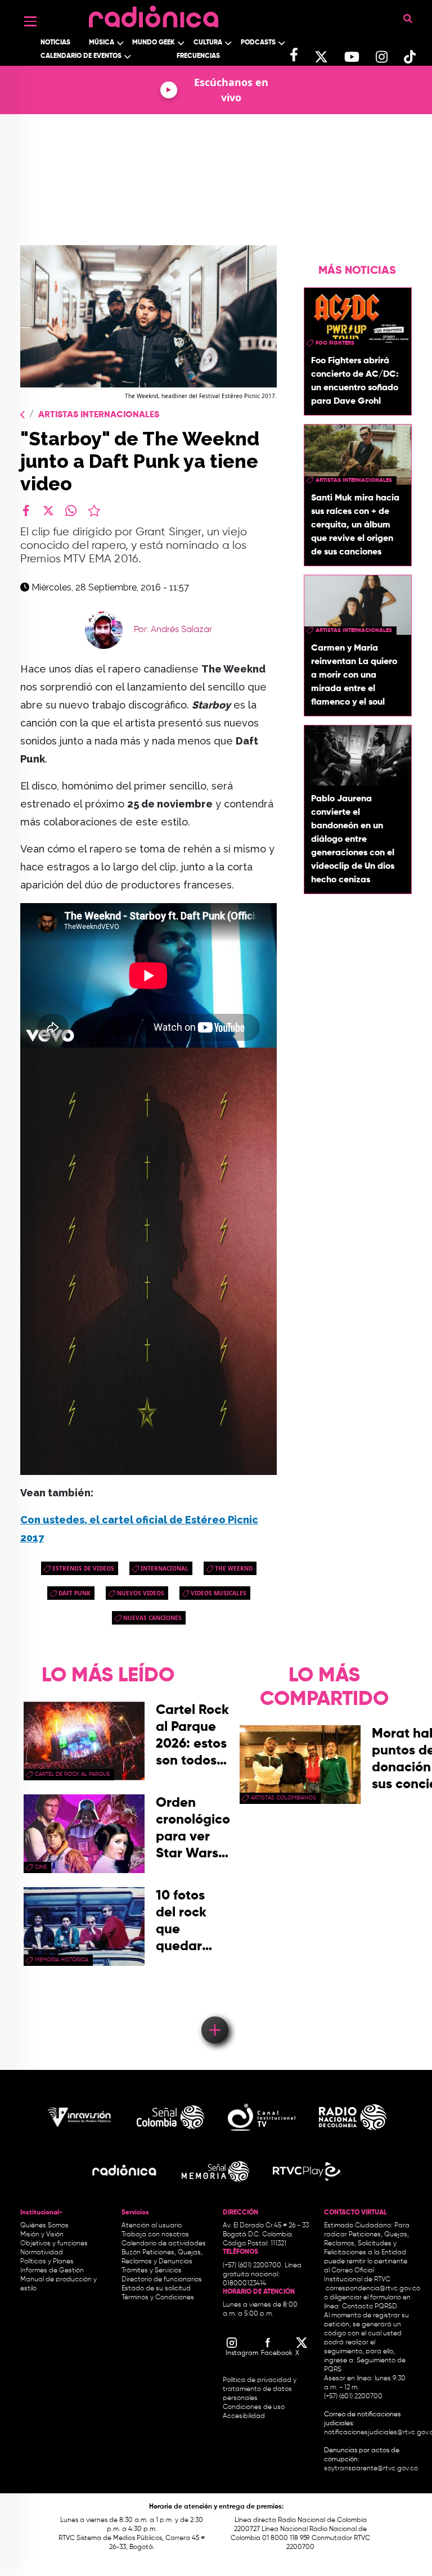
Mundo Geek (154, 43)
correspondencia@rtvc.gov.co (373, 2289)
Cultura (208, 43)
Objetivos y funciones (54, 2244)
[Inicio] (154, 14)
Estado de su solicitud (156, 2289)
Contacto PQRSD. (370, 2307)
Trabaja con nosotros (155, 2235)
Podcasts (258, 43)
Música (102, 43)
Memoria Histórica (62, 1960)
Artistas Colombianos (283, 1798)
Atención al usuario (152, 2226)
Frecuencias (198, 56)
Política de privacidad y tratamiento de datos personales (260, 2389)
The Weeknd (234, 1568)
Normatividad (42, 2253)
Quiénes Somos (44, 2226)
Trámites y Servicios (152, 2271)
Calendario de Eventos (81, 56)
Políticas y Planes (47, 2262)
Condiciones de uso (254, 2407)
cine (41, 1867)
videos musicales (219, 1593)
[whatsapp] (71, 511)
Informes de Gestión (52, 2271)
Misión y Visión (42, 2235)
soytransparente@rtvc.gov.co (371, 2469)
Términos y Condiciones (158, 2298)
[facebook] (26, 511)
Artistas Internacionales (99, 415)
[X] (48, 511)
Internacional (165, 1568)
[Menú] (30, 21)
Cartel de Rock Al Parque (72, 1774)
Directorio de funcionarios (162, 2280)
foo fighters (335, 343)
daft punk (75, 1593)
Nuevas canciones (152, 1618)
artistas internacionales (354, 480)
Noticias (55, 43)
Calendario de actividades (164, 2244)
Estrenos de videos (83, 1568)
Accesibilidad (245, 2416)
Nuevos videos (141, 1593)
